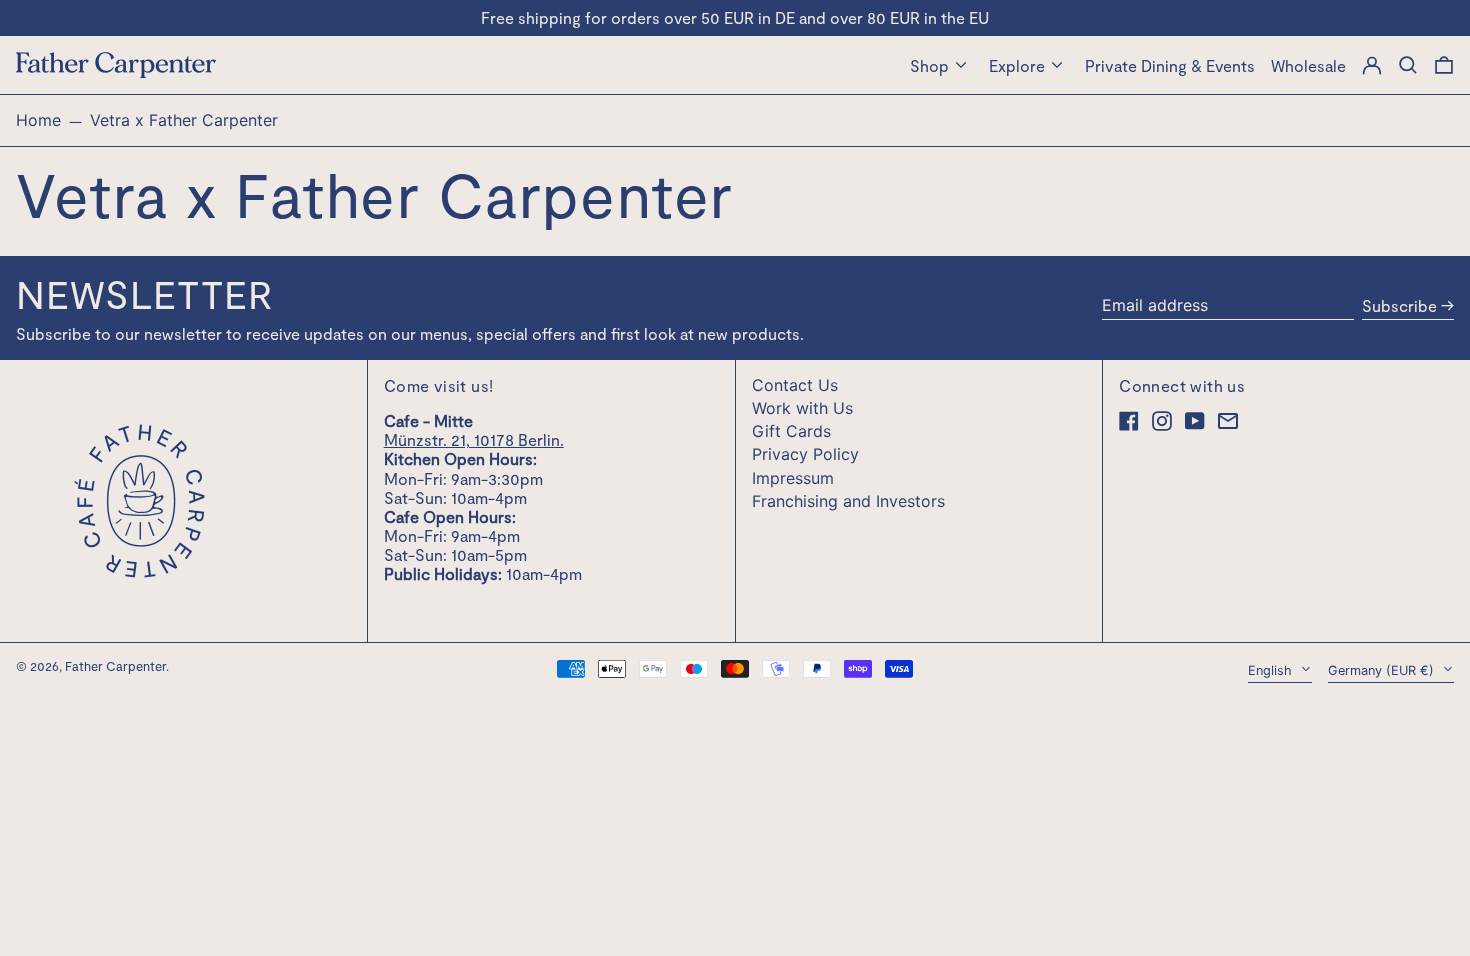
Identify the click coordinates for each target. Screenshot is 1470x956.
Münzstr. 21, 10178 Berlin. (474, 439)
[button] (1444, 65)
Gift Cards (791, 431)
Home (38, 120)
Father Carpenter (115, 666)
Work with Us (802, 408)
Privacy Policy (805, 454)
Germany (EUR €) (1383, 670)
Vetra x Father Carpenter (184, 120)
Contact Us (795, 385)
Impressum (793, 478)
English (1272, 670)
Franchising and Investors (848, 501)
